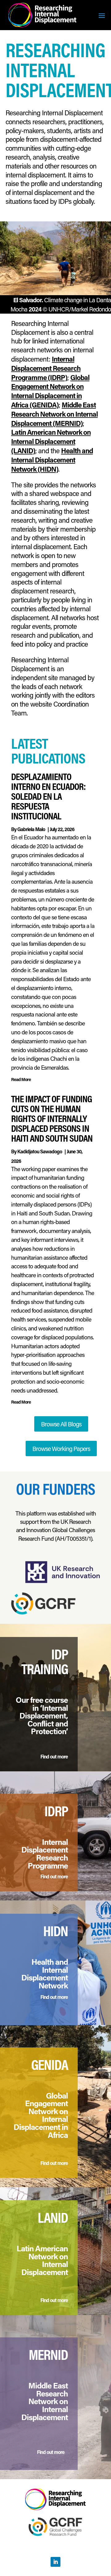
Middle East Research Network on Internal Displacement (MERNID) (54, 414)
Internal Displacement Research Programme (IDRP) (46, 368)
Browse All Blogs (61, 1424)
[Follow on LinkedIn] (55, 2562)
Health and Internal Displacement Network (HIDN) (52, 460)
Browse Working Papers (61, 1449)
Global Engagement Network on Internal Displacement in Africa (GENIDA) (50, 391)
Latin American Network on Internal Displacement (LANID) (51, 441)
